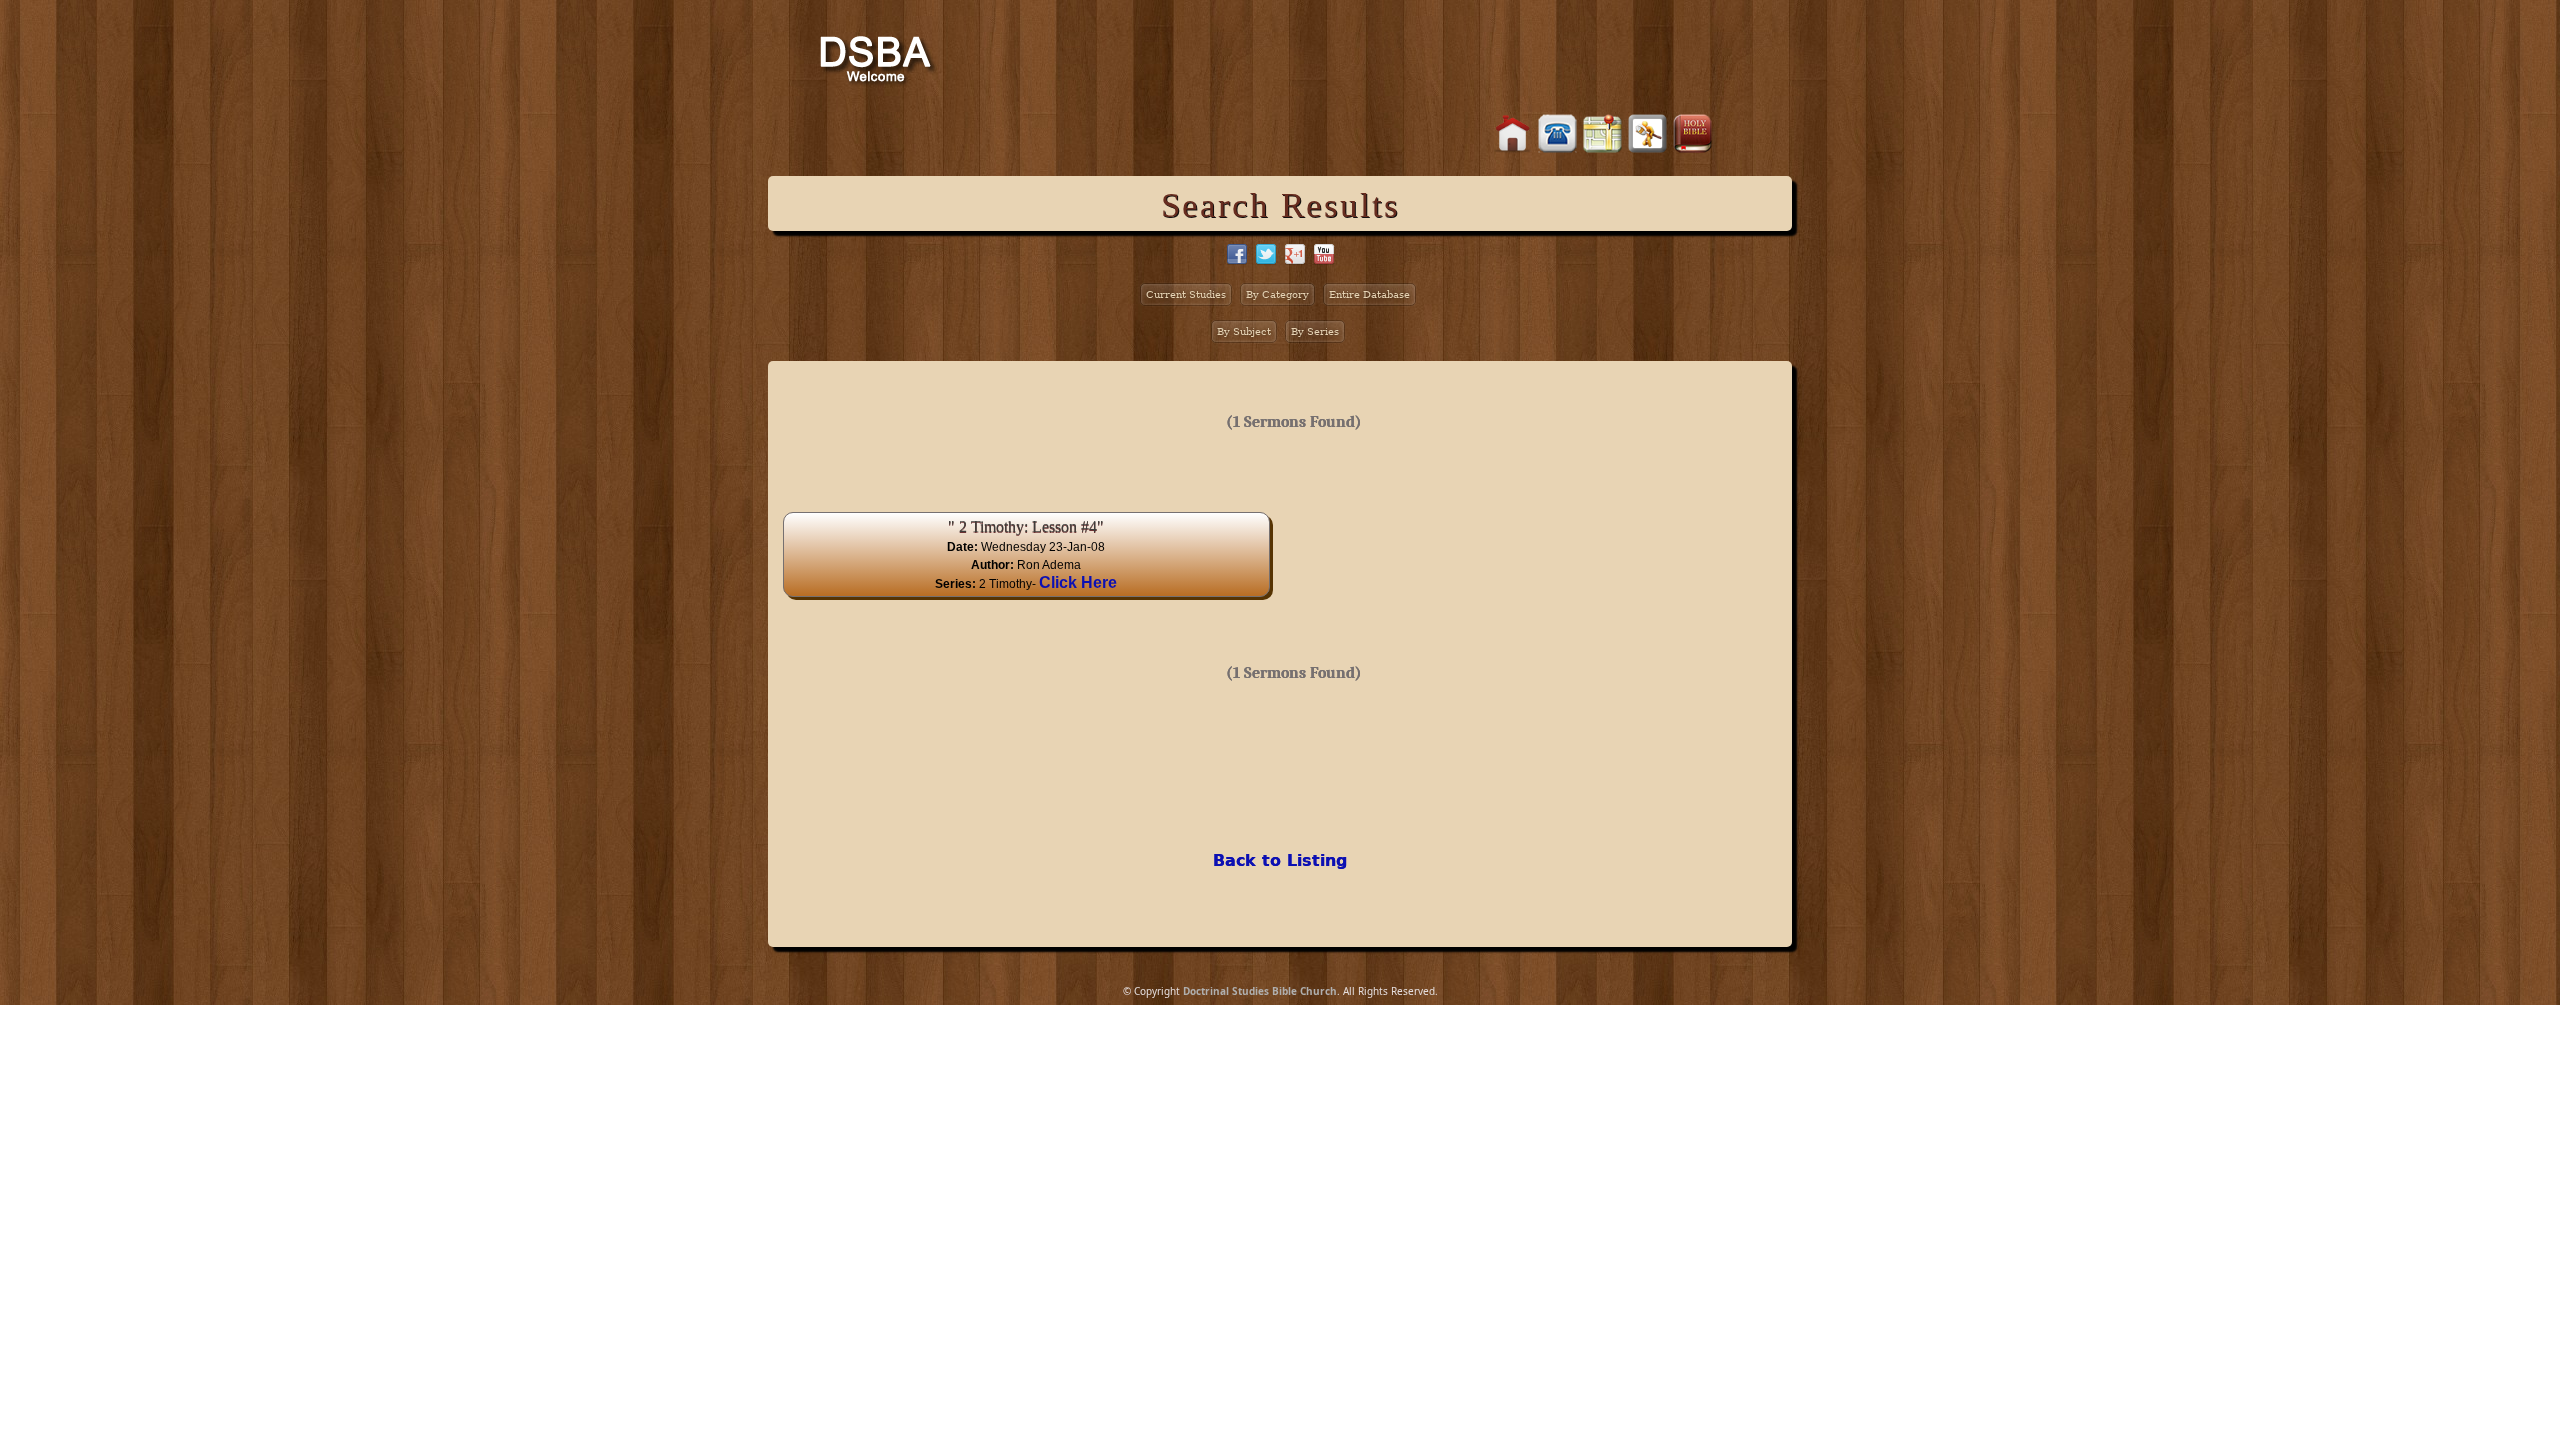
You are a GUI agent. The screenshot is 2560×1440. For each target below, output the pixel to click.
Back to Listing (1280, 860)
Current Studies (1186, 294)
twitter (1266, 254)
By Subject (1244, 331)
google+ (1295, 254)
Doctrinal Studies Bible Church (1260, 991)
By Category (1277, 294)
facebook (1237, 254)
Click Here (1078, 582)
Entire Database (1369, 294)
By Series (1315, 331)
